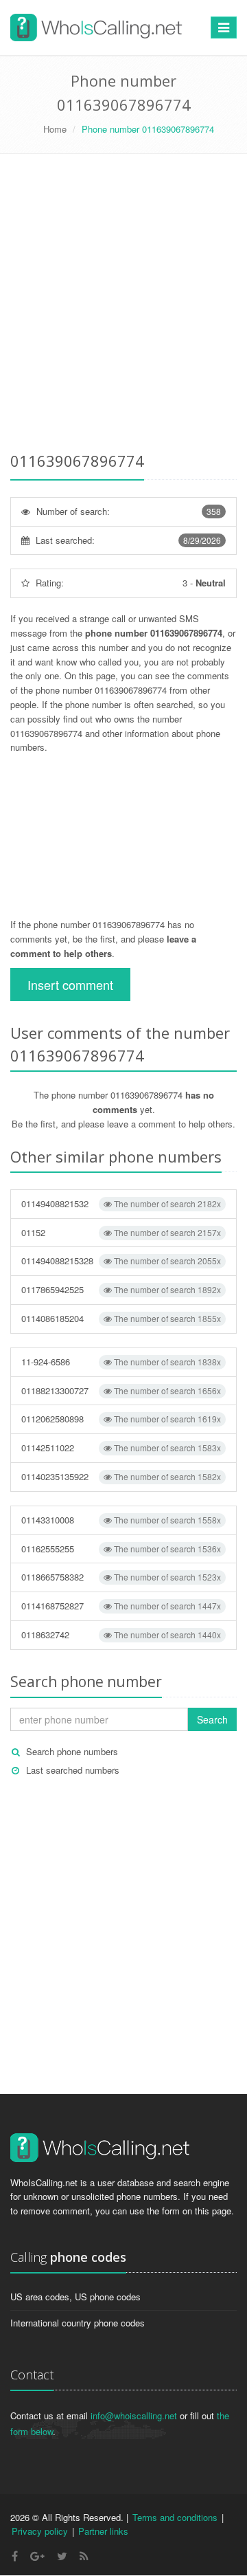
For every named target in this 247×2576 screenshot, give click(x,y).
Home (55, 129)
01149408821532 (121, 1203)
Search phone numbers (72, 1751)
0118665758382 (121, 1577)
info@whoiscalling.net (134, 2415)
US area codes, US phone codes (75, 2297)
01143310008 (121, 1520)
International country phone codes (78, 2323)
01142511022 (121, 1447)
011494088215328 (121, 1261)
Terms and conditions (175, 2517)
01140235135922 (121, 1476)
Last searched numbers (73, 1770)
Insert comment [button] (70, 984)
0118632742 (121, 1634)
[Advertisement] (123, 305)
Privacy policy (40, 2531)
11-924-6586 (121, 1362)
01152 (121, 1232)
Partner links (103, 2531)
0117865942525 (121, 1289)
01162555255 (121, 1549)
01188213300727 (121, 1390)
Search (212, 1719)
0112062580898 (121, 1419)
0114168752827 (121, 1606)
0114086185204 (121, 1318)
